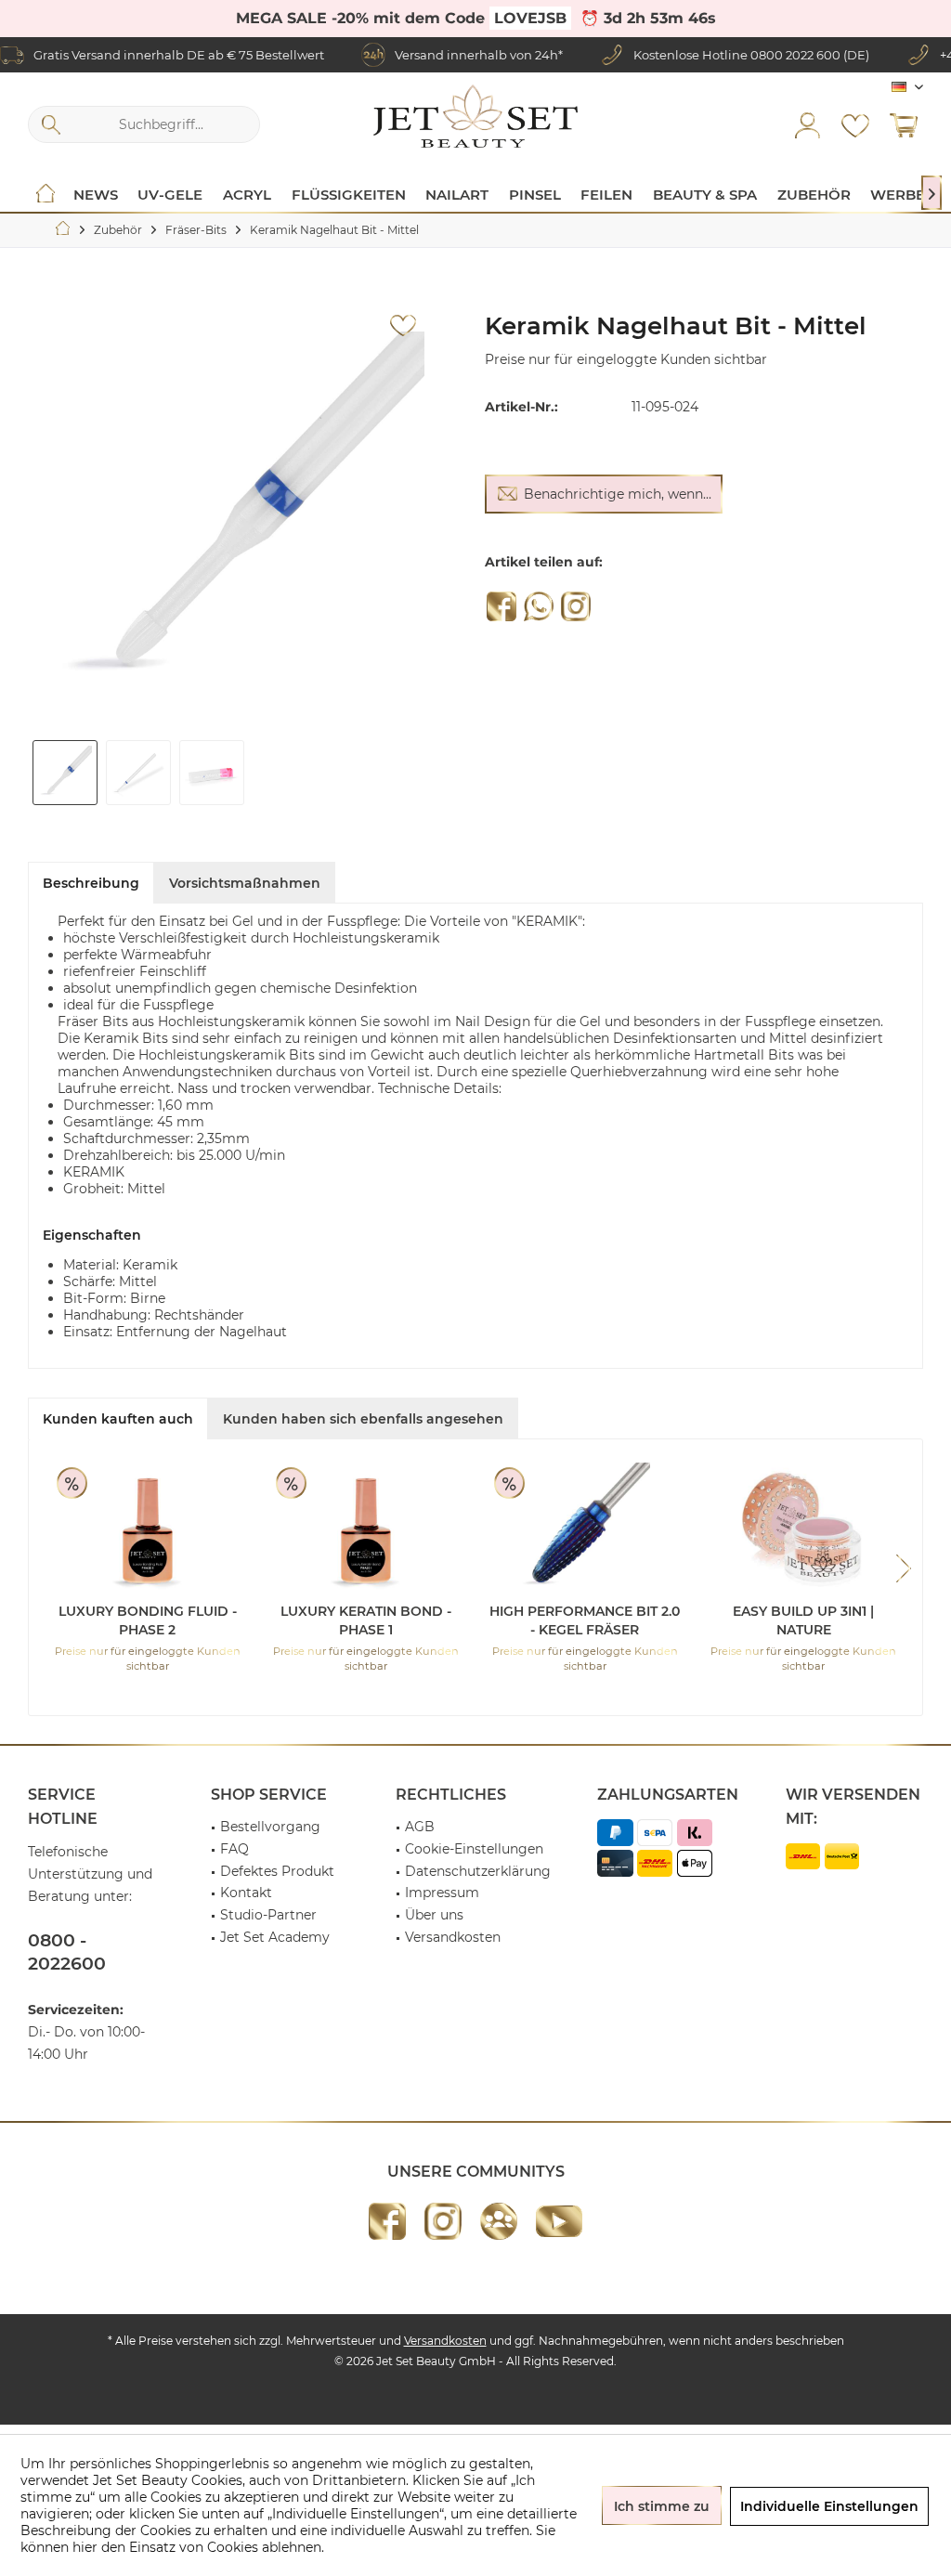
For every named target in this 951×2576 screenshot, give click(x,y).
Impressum (442, 1893)
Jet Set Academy (275, 1937)
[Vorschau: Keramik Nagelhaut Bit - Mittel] (65, 773)
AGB (420, 1827)
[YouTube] (559, 2221)
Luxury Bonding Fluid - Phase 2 (148, 1620)
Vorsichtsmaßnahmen (245, 883)
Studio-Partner (268, 1915)
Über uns (434, 1915)
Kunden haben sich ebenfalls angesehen (363, 1419)
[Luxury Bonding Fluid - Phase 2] (148, 1528)
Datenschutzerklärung (478, 1871)
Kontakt (246, 1893)
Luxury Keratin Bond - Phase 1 (366, 1620)
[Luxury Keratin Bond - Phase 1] (367, 1528)
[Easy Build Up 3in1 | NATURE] (804, 1528)
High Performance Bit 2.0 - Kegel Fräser (585, 1620)
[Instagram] (576, 606)
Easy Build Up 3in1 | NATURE (803, 1620)
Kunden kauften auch (118, 1419)
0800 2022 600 (795, 55)
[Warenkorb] (904, 124)
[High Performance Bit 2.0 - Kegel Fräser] (585, 1528)
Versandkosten (453, 1937)
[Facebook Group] (499, 2221)
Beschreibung (91, 883)
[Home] (46, 195)
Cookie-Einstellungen (474, 1849)
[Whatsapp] (539, 606)
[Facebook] (502, 606)
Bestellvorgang (270, 1827)
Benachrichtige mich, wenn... (618, 494)
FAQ (234, 1849)
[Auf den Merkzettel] (403, 326)
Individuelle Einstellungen (829, 2506)
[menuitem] (904, 124)
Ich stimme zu (662, 2506)
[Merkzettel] (855, 124)
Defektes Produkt (277, 1871)
